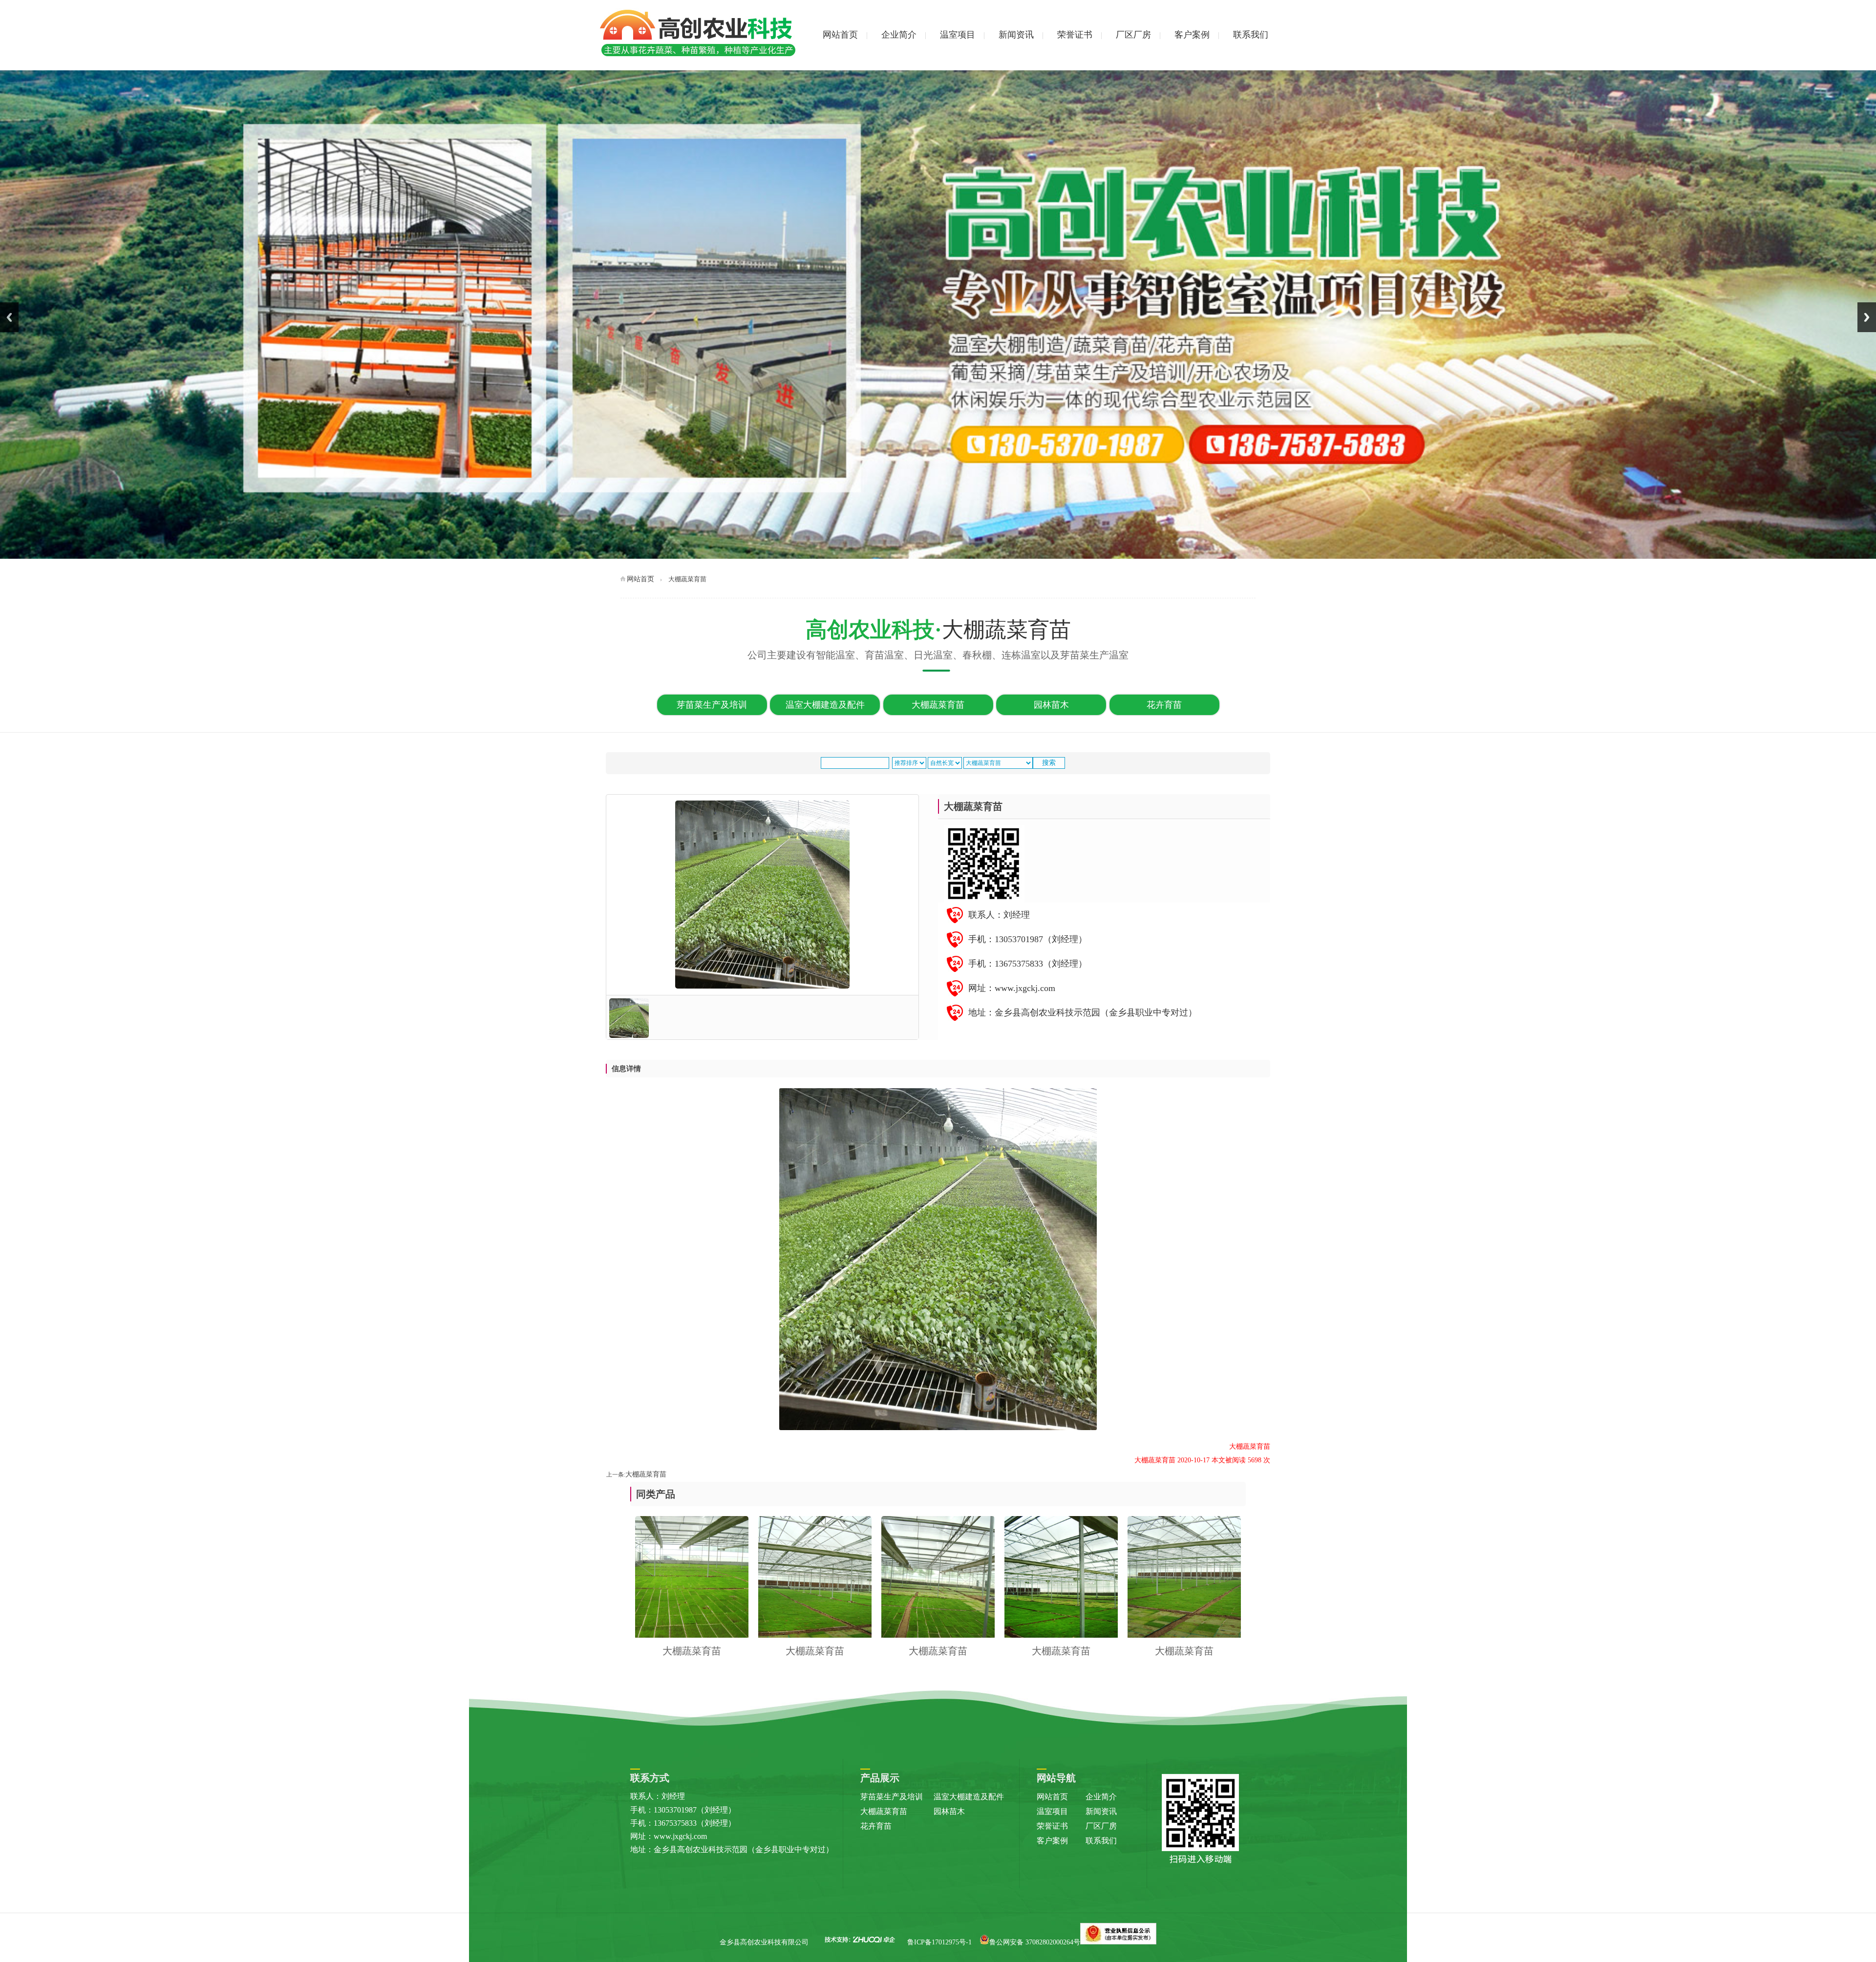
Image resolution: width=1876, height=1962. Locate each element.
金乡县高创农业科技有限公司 (764, 1942)
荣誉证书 (1075, 35)
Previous (9, 317)
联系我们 (1251, 35)
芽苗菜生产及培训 (712, 705)
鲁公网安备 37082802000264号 (1035, 1942)
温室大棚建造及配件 (825, 705)
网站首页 (840, 35)
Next (1867, 317)
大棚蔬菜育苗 (938, 705)
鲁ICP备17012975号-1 (939, 1942)
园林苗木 (1051, 705)
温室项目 (958, 35)
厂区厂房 (1133, 35)
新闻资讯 (1016, 35)
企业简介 (899, 35)
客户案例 (1192, 35)
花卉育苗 (1164, 705)
